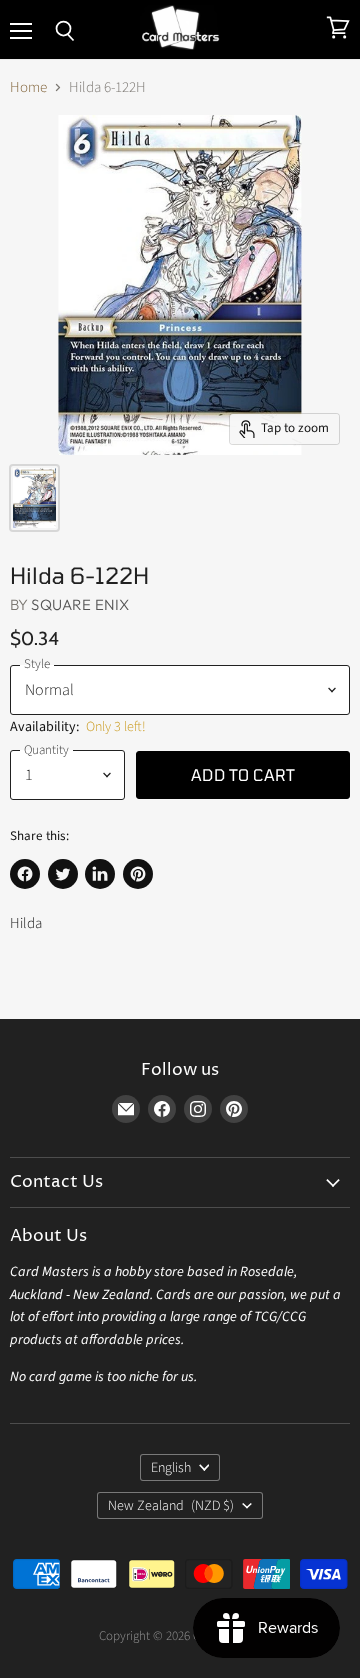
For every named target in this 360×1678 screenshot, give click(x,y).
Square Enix (80, 604)
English (171, 1468)
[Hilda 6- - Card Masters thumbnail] (34, 498)
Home (28, 87)
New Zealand (171, 1506)
